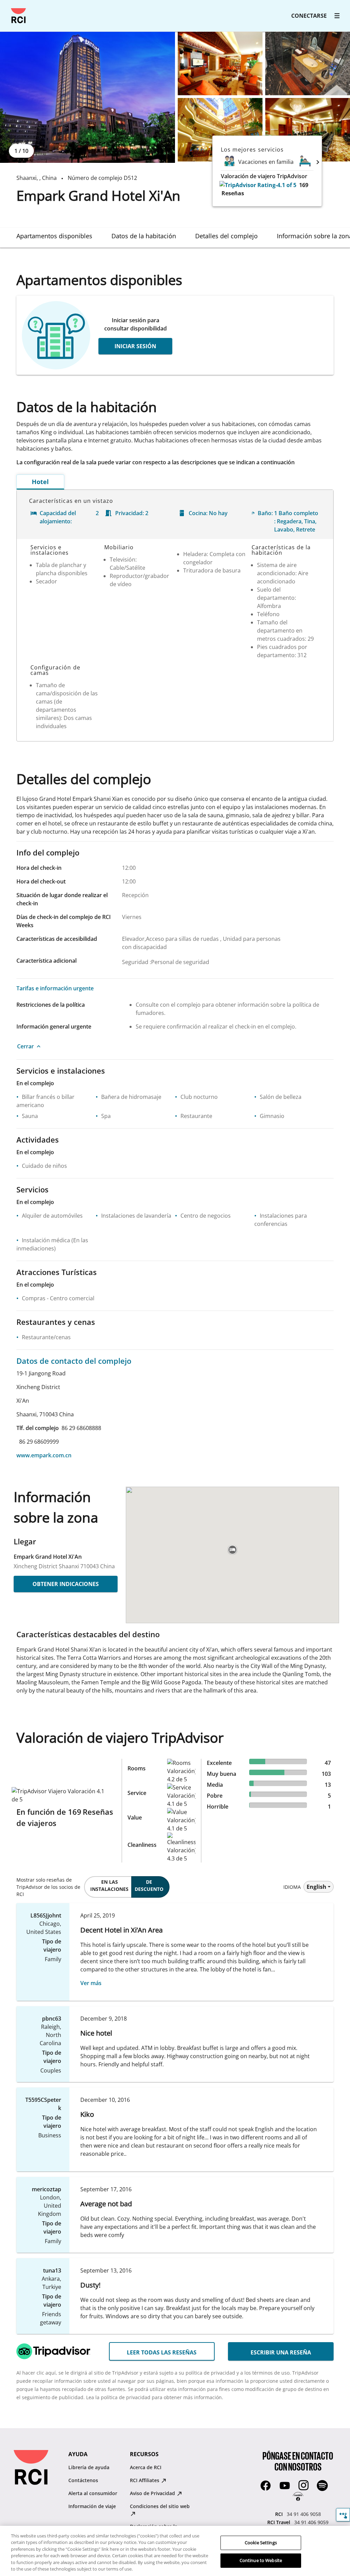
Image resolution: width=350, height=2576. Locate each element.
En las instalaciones (109, 1885)
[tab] (54, 236)
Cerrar (25, 1046)
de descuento (149, 1885)
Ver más (91, 1983)
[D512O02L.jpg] (308, 130)
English (317, 1887)
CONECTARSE (309, 16)
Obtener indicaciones (66, 1584)
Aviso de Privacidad (153, 2493)
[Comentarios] (343, 2515)
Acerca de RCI (146, 2467)
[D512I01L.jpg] (220, 63)
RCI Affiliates (145, 2480)
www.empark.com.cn (44, 1455)
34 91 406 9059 (311, 2522)
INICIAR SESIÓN (135, 346)
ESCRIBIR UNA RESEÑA (281, 2352)
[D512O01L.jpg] (220, 130)
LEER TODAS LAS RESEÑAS (162, 2352)
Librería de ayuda (89, 2467)
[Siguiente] (318, 162)
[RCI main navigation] (337, 16)
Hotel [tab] (40, 482)
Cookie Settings (261, 2543)
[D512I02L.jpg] (308, 63)
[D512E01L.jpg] (87, 97)
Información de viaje (92, 2506)
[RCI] (18, 16)
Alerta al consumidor (93, 2493)
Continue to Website (261, 2560)
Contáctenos (83, 2480)
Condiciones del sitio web (160, 2506)
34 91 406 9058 (304, 2514)
